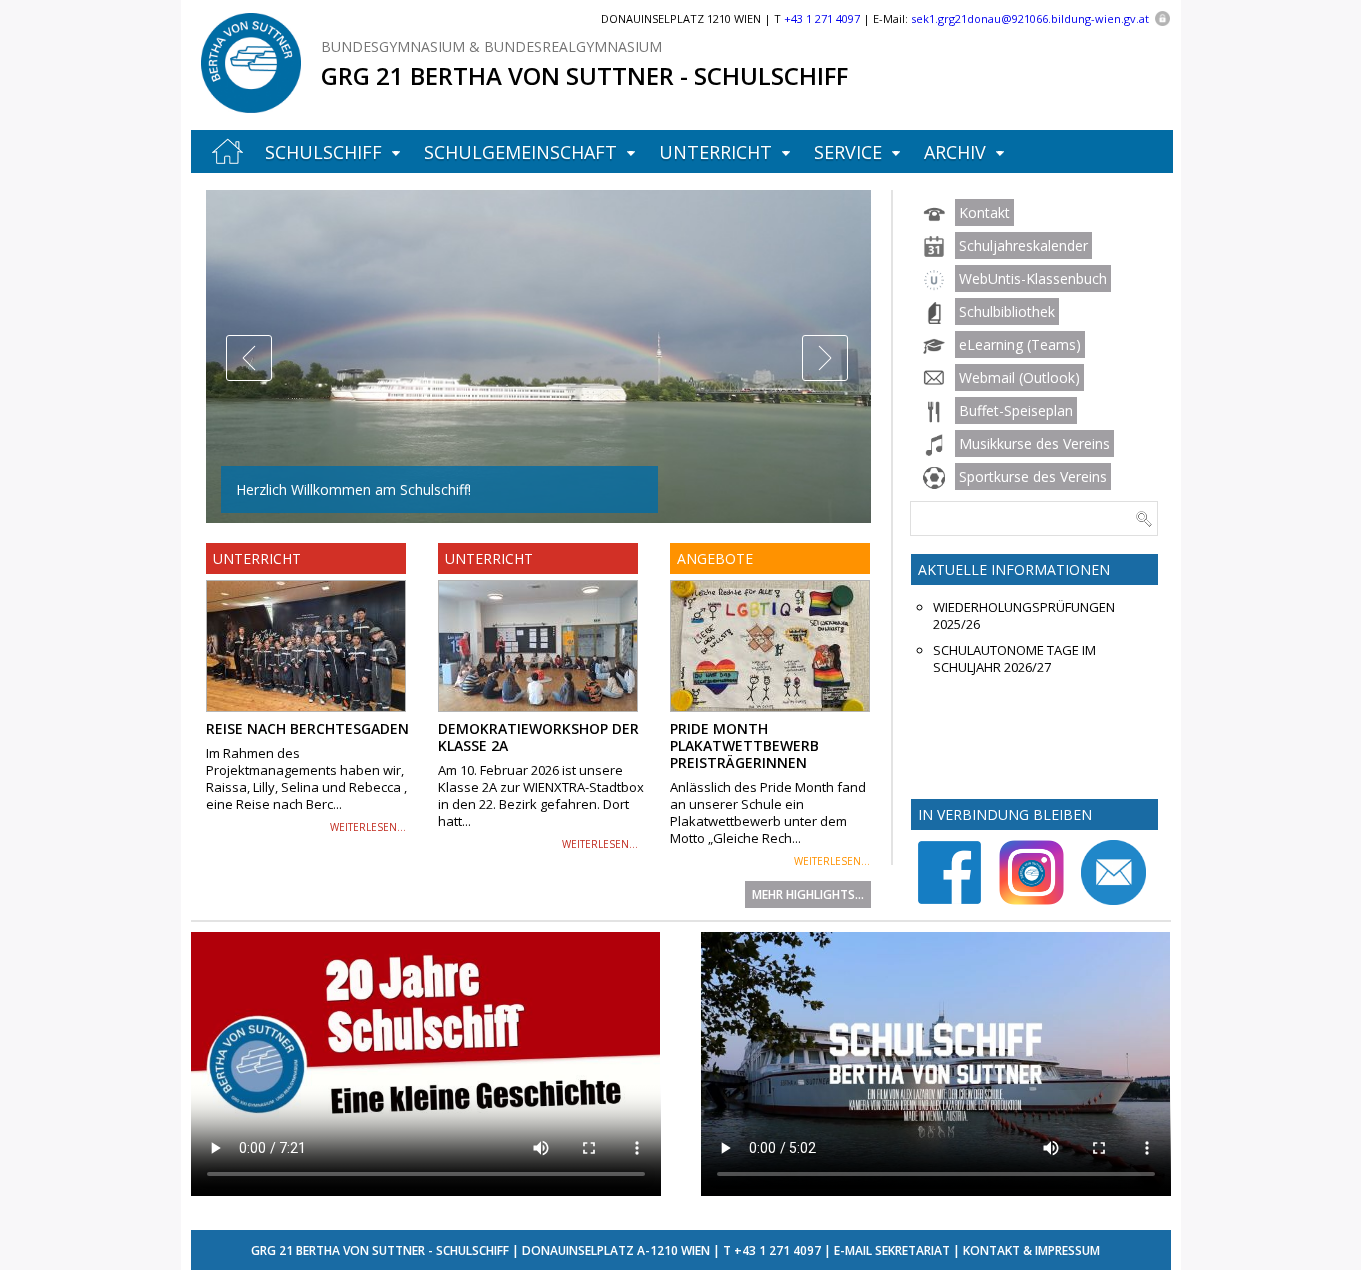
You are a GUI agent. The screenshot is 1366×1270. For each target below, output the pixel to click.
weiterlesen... (368, 827)
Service (848, 152)
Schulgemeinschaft (520, 152)
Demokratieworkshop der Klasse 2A (538, 737)
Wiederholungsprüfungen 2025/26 (1024, 616)
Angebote (715, 558)
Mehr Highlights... (808, 894)
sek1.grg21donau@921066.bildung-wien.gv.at (1030, 18)
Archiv (955, 152)
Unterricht (715, 152)
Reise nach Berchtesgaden (307, 728)
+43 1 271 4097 (777, 1250)
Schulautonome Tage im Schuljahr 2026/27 (1014, 659)
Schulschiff (323, 152)
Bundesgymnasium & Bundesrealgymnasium (491, 46)
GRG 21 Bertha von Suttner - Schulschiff (584, 75)
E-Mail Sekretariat (892, 1250)
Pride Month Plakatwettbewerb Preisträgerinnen (744, 745)
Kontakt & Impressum (1031, 1250)
